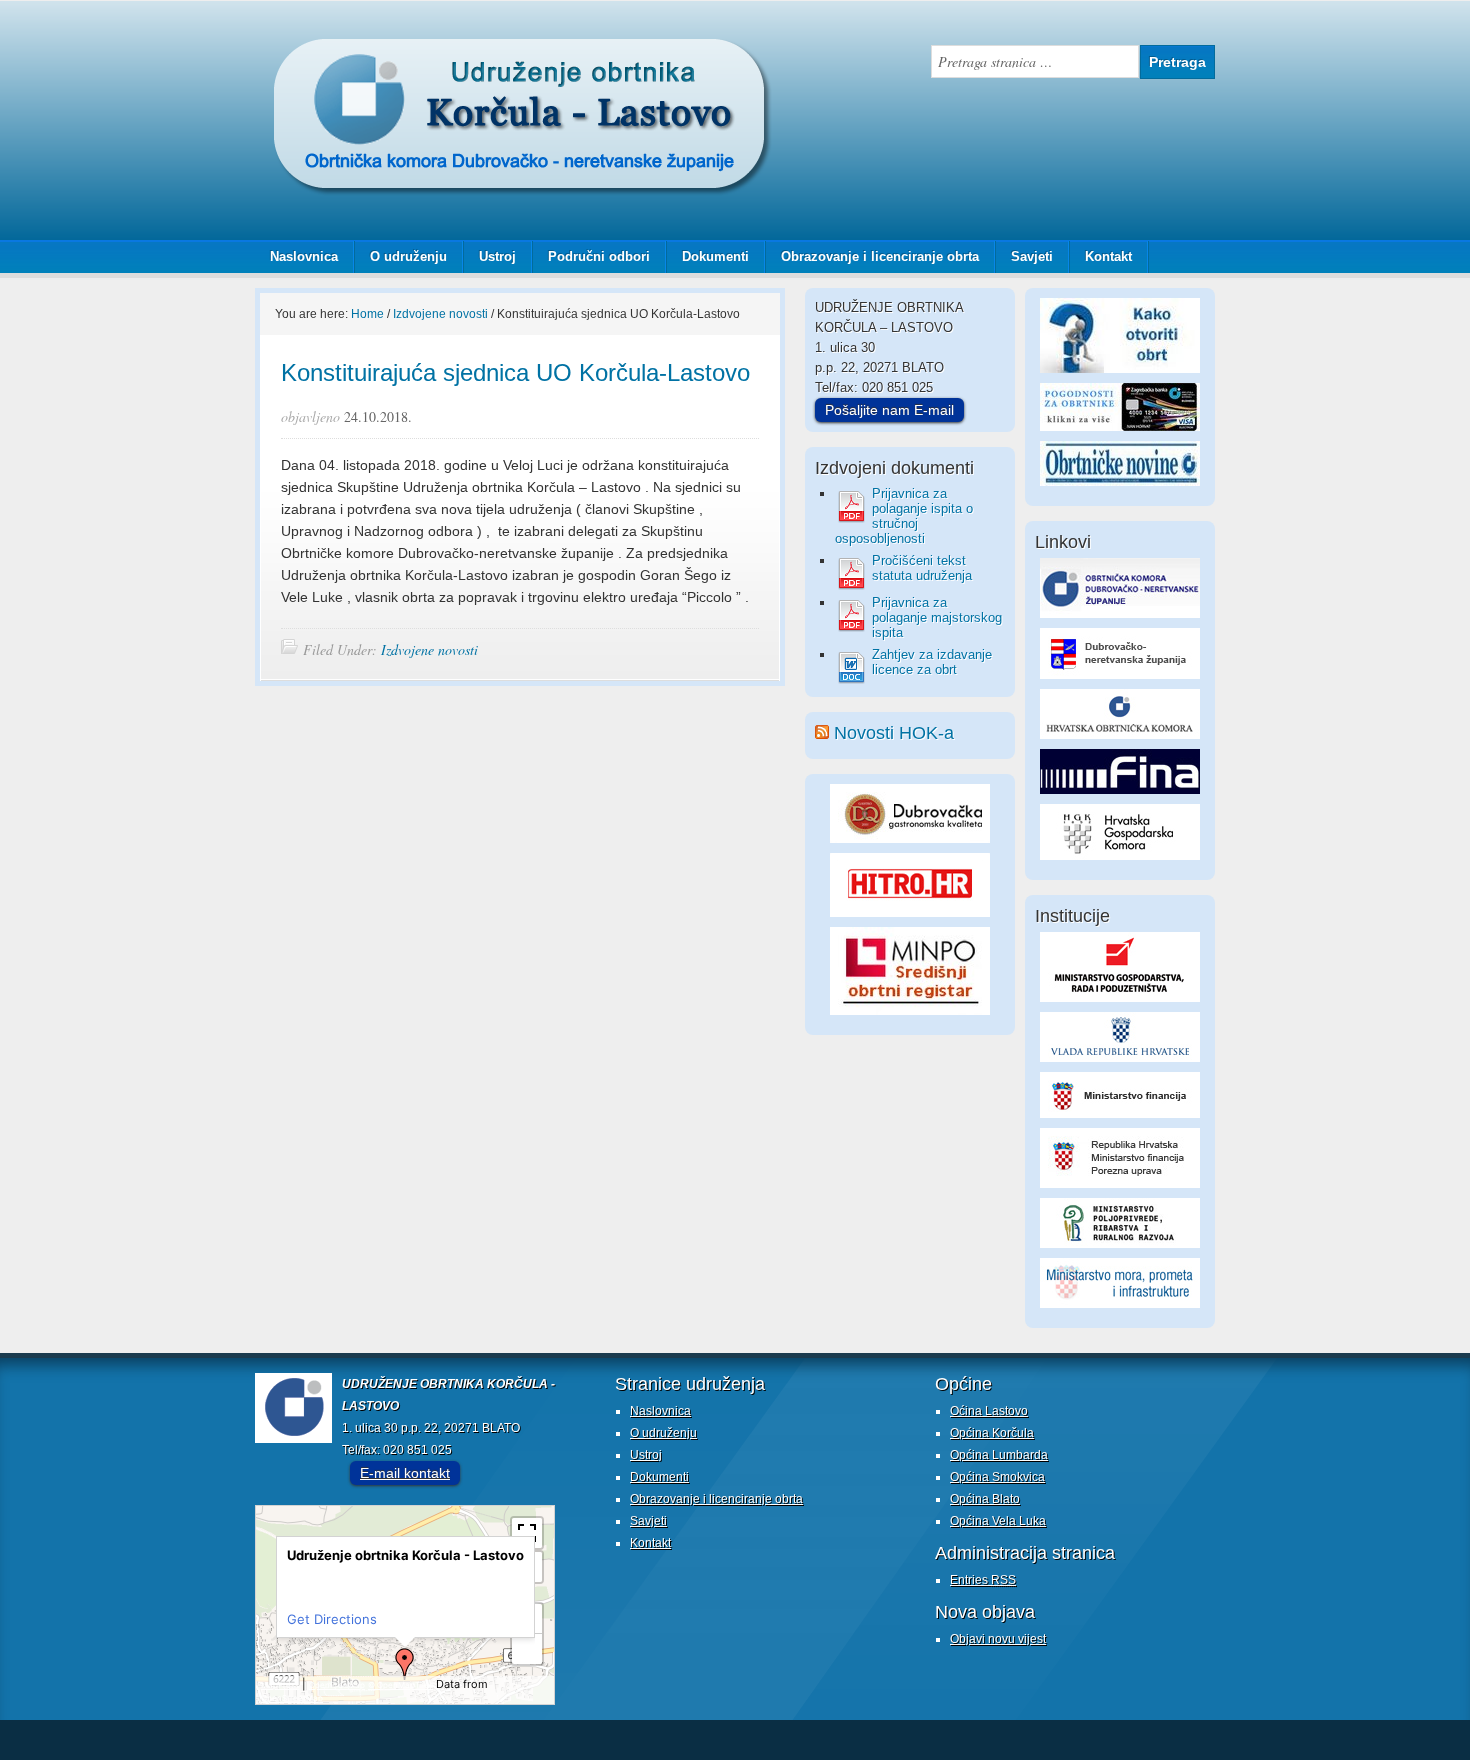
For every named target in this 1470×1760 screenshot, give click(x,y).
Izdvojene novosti (429, 649)
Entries (983, 1580)
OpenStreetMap (292, 1698)
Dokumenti (715, 256)
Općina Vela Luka (998, 1521)
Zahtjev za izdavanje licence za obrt (932, 662)
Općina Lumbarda (999, 1455)
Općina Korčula (992, 1433)
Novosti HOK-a (894, 733)
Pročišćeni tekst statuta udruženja (922, 568)
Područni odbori (591, 256)
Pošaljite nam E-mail (889, 410)
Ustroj (497, 256)
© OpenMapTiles (400, 1685)
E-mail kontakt (405, 1473)
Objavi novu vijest (998, 1639)
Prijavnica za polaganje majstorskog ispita (937, 617)
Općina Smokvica (997, 1477)
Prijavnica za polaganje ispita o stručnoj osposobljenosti (904, 516)
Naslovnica (304, 256)
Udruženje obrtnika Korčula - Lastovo (455, 54)
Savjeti (1024, 256)
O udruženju (408, 256)
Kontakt (1108, 256)
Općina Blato (985, 1499)
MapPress (280, 1685)
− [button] (527, 1649)
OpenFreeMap (337, 1685)
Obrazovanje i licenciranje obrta (872, 256)
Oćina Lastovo (989, 1411)
